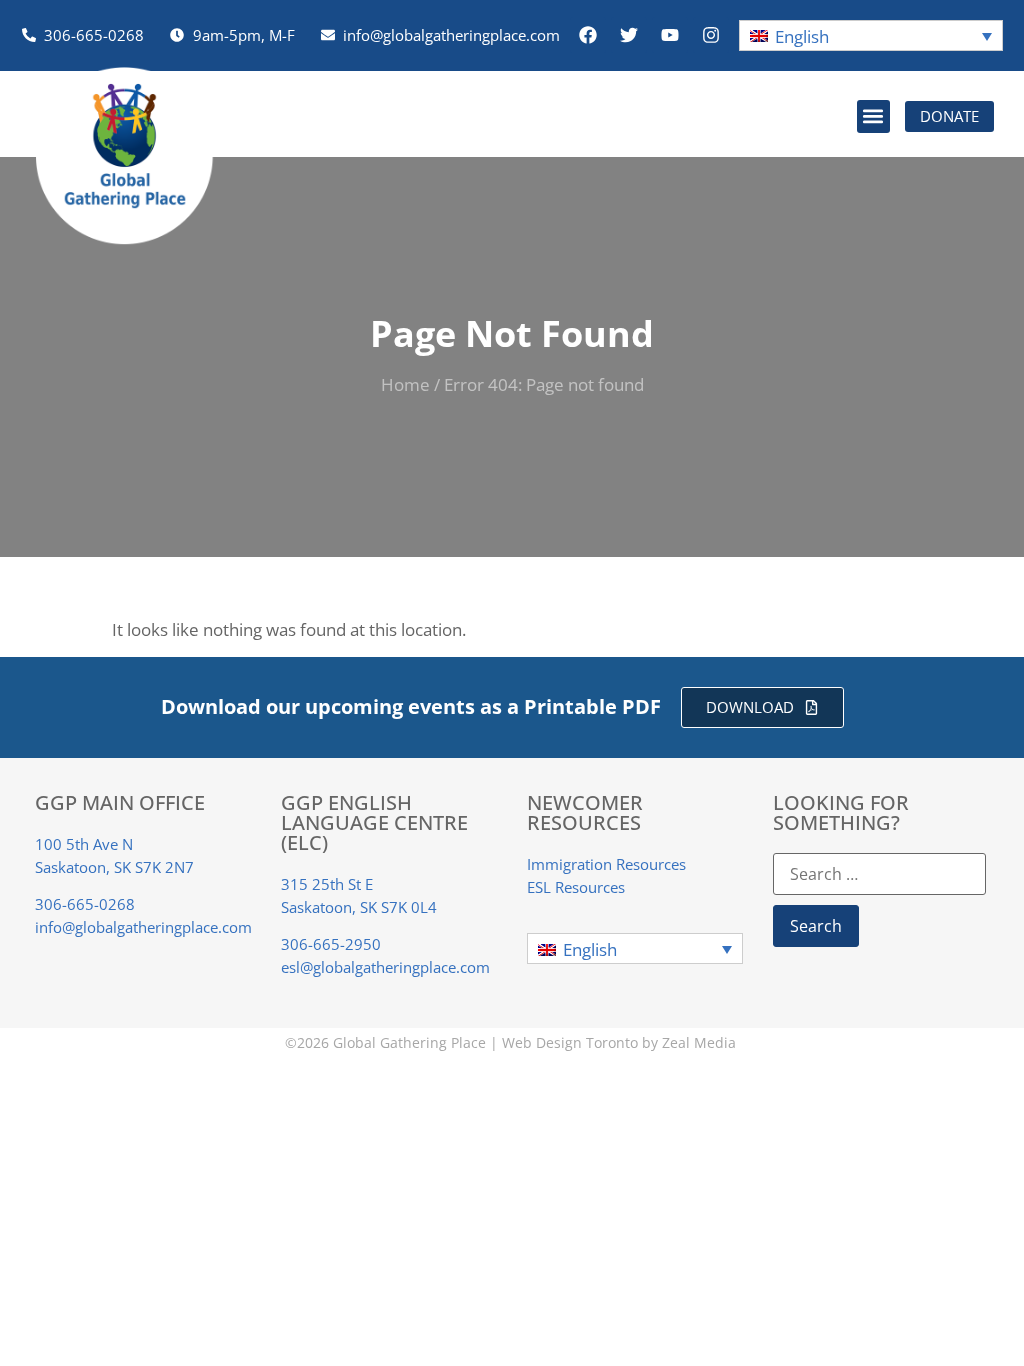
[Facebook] (588, 35)
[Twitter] (629, 35)
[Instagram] (711, 35)
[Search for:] (879, 874)
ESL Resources (576, 887)
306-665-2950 (331, 944)
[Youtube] (670, 35)
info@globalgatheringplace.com (143, 927)
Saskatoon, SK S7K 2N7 (114, 867)
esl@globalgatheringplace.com (385, 967)
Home (405, 384)
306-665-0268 (85, 904)
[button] (871, 35)
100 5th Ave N (84, 844)
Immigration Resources (606, 864)
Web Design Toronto (570, 1042)
